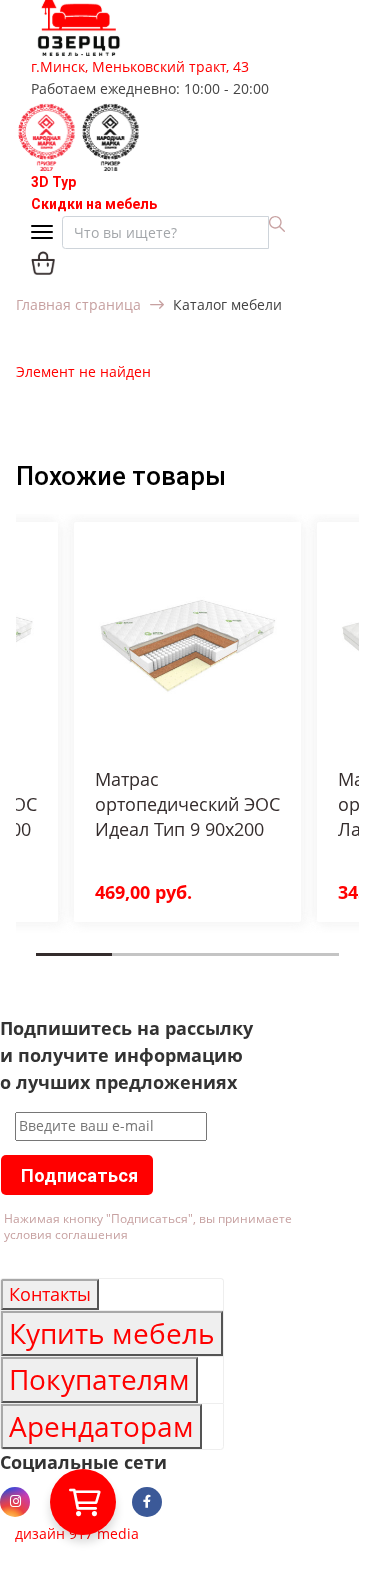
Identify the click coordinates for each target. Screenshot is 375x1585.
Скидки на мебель (94, 204)
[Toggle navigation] (46, 233)
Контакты (50, 1294)
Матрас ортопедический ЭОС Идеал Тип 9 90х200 (187, 804)
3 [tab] (194, 969)
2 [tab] (118, 969)
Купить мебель (112, 1333)
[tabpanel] (187, 722)
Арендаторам (101, 1426)
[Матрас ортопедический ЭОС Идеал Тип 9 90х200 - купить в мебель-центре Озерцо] (187, 645)
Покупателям (99, 1379)
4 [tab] (269, 969)
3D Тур (53, 182)
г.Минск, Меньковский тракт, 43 (140, 66)
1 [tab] (42, 969)
